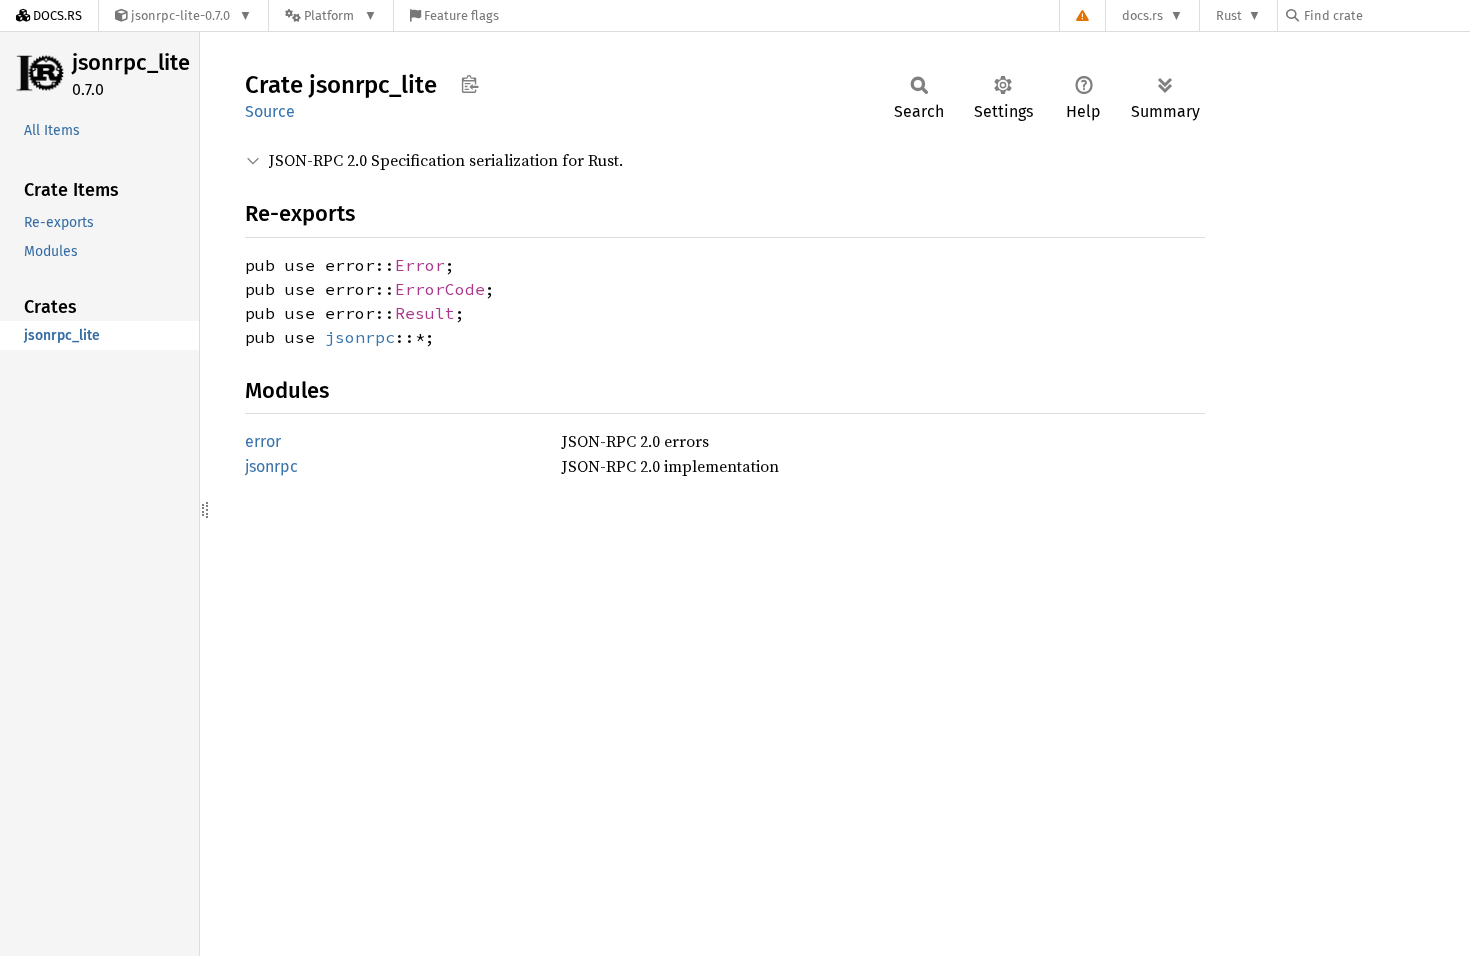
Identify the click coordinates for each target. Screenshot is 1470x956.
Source (270, 111)
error (263, 441)
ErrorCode (440, 289)
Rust (1229, 15)
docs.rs (1142, 15)
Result (425, 313)
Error (420, 265)
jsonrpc (360, 337)
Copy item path (469, 84)
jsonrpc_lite (131, 62)
